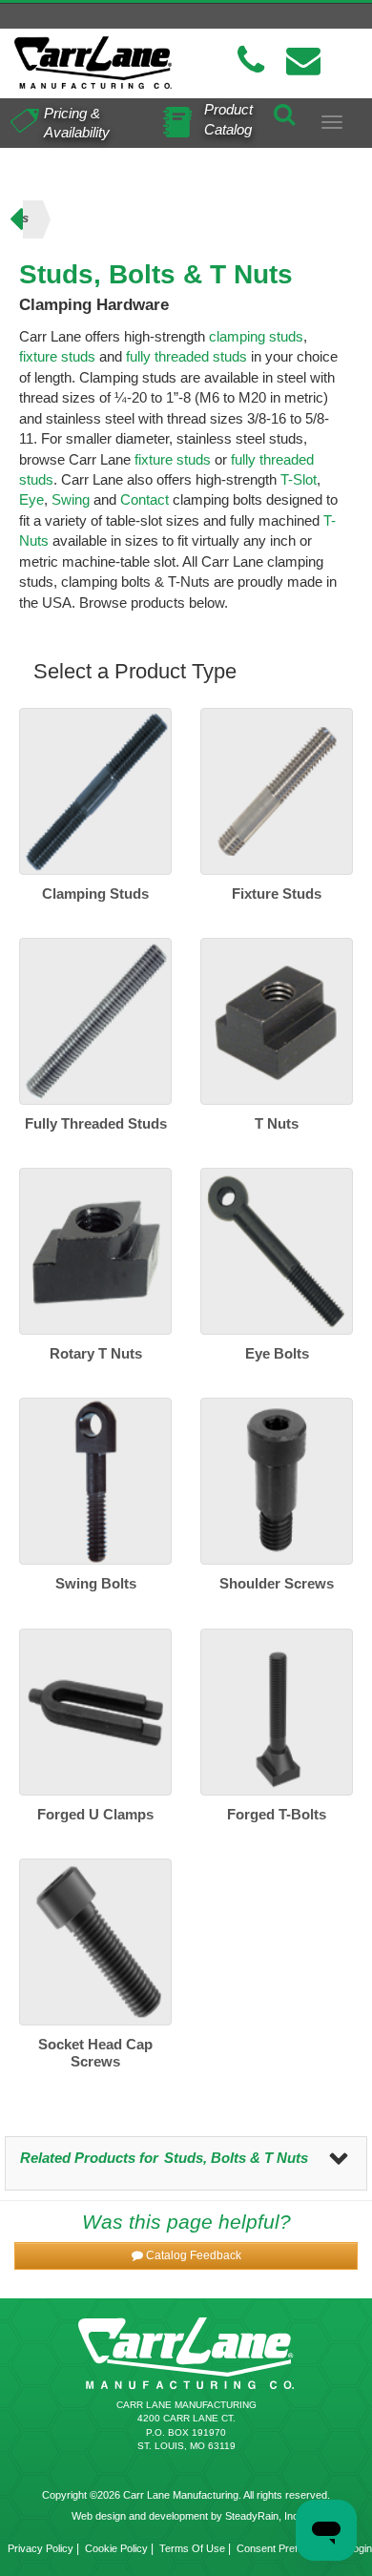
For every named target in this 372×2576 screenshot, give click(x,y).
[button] (186, 2256)
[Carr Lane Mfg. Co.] (93, 62)
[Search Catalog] (284, 112)
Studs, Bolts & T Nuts (236, 2158)
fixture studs (57, 356)
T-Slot (299, 479)
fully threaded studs (186, 356)
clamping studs (256, 336)
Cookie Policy (116, 2548)
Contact (145, 499)
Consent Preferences (286, 2548)
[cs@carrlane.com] (303, 61)
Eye (31, 499)
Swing (71, 499)
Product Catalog (228, 119)
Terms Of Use (192, 2548)
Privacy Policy (41, 2548)
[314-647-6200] (251, 61)
